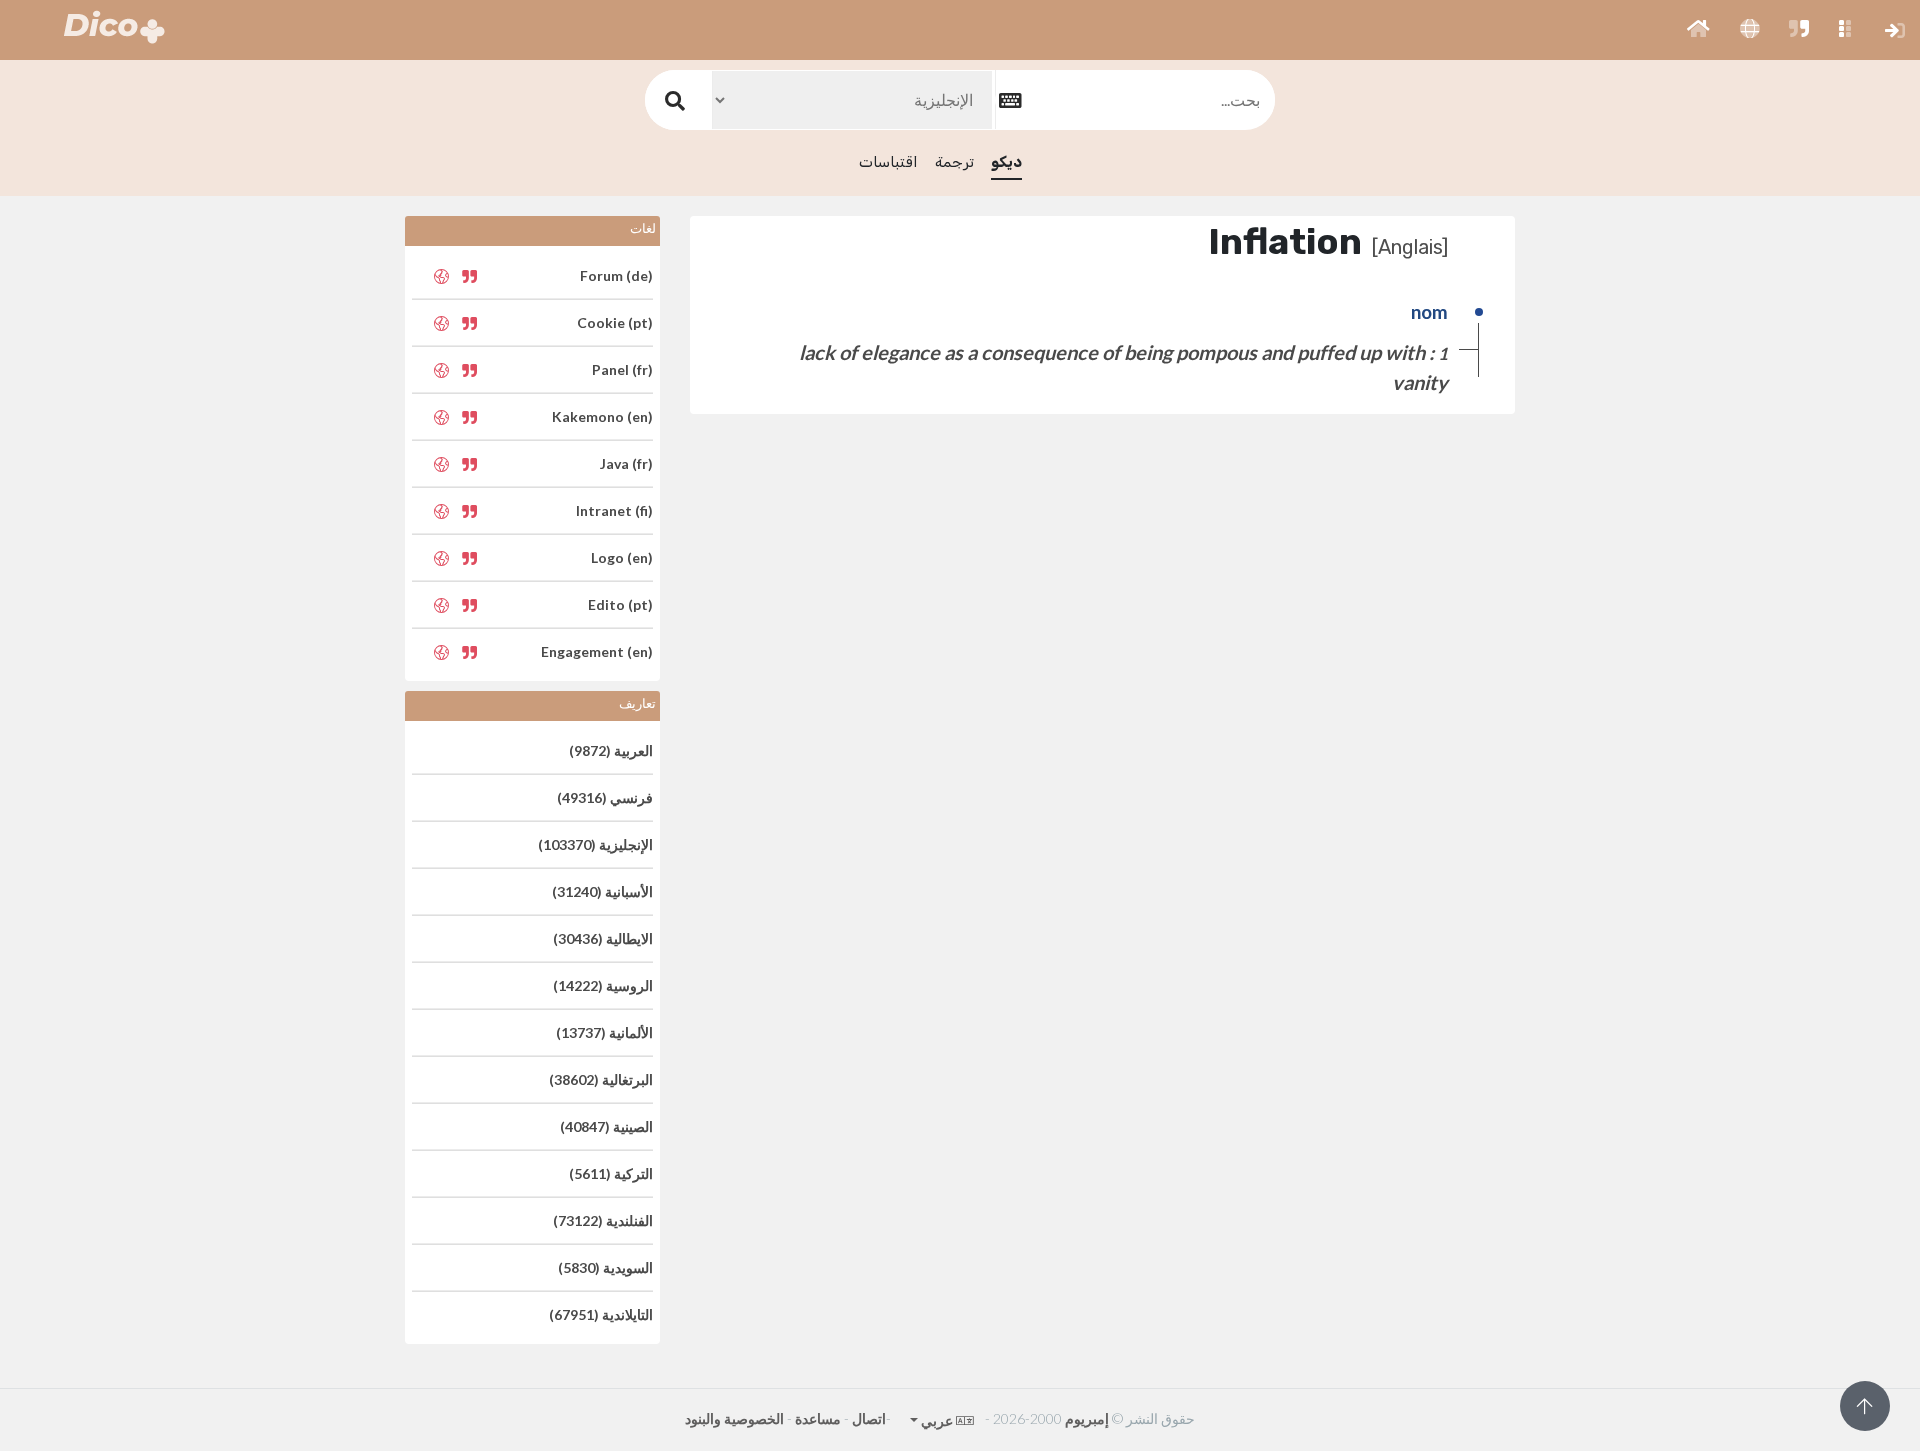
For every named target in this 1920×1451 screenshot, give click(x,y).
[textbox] (1135, 99)
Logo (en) (622, 557)
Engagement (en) (597, 651)
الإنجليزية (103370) (595, 844)
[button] (1698, 30)
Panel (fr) (622, 369)
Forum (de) (616, 275)
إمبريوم (1087, 1418)
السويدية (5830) (605, 1267)
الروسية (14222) (603, 985)
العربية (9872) (611, 750)
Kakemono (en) (602, 416)
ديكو (1006, 162)
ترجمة (954, 162)
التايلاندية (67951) (601, 1314)
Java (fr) (626, 463)
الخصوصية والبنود (734, 1418)
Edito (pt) (620, 604)
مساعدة (818, 1418)
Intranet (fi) (614, 510)
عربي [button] (936, 1420)
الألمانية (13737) (604, 1032)
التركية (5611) (611, 1173)
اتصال (869, 1418)
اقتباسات (888, 162)
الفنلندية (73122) (603, 1220)
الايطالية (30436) (603, 938)
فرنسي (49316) (605, 797)
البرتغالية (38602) (601, 1079)
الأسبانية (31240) (602, 891)
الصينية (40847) (606, 1126)
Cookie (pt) (615, 322)
